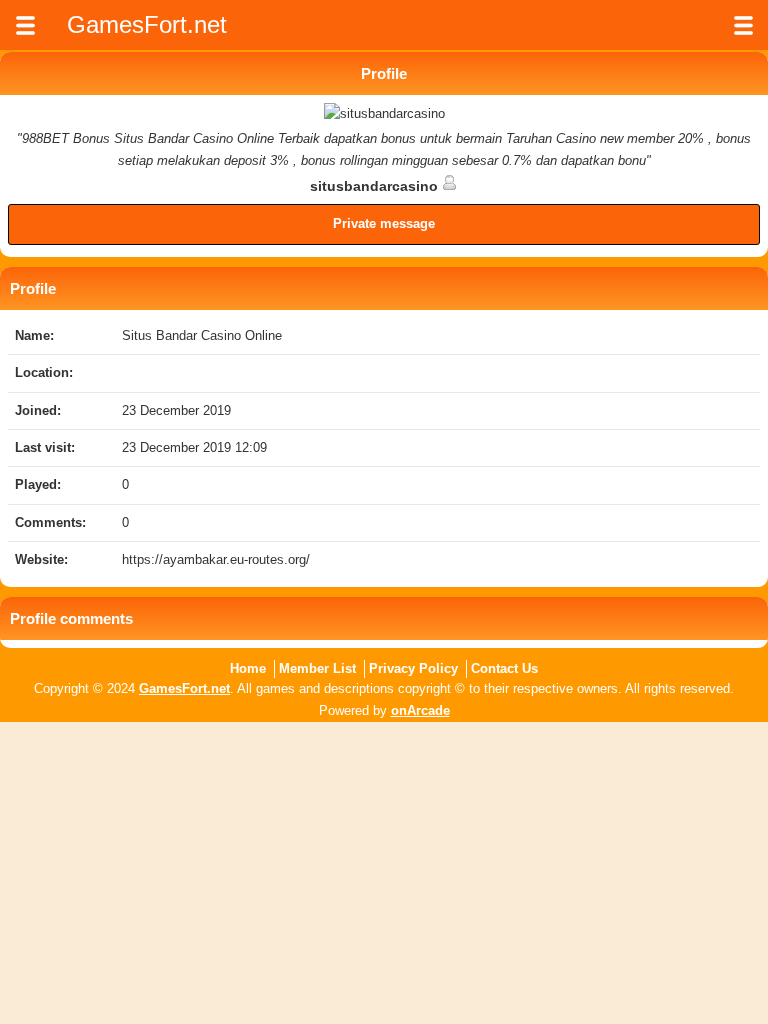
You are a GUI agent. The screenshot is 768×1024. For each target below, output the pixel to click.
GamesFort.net (184, 688)
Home (248, 668)
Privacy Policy (413, 668)
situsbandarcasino (376, 186)
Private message (384, 223)
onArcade (420, 710)
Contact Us (504, 668)
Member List (317, 668)
